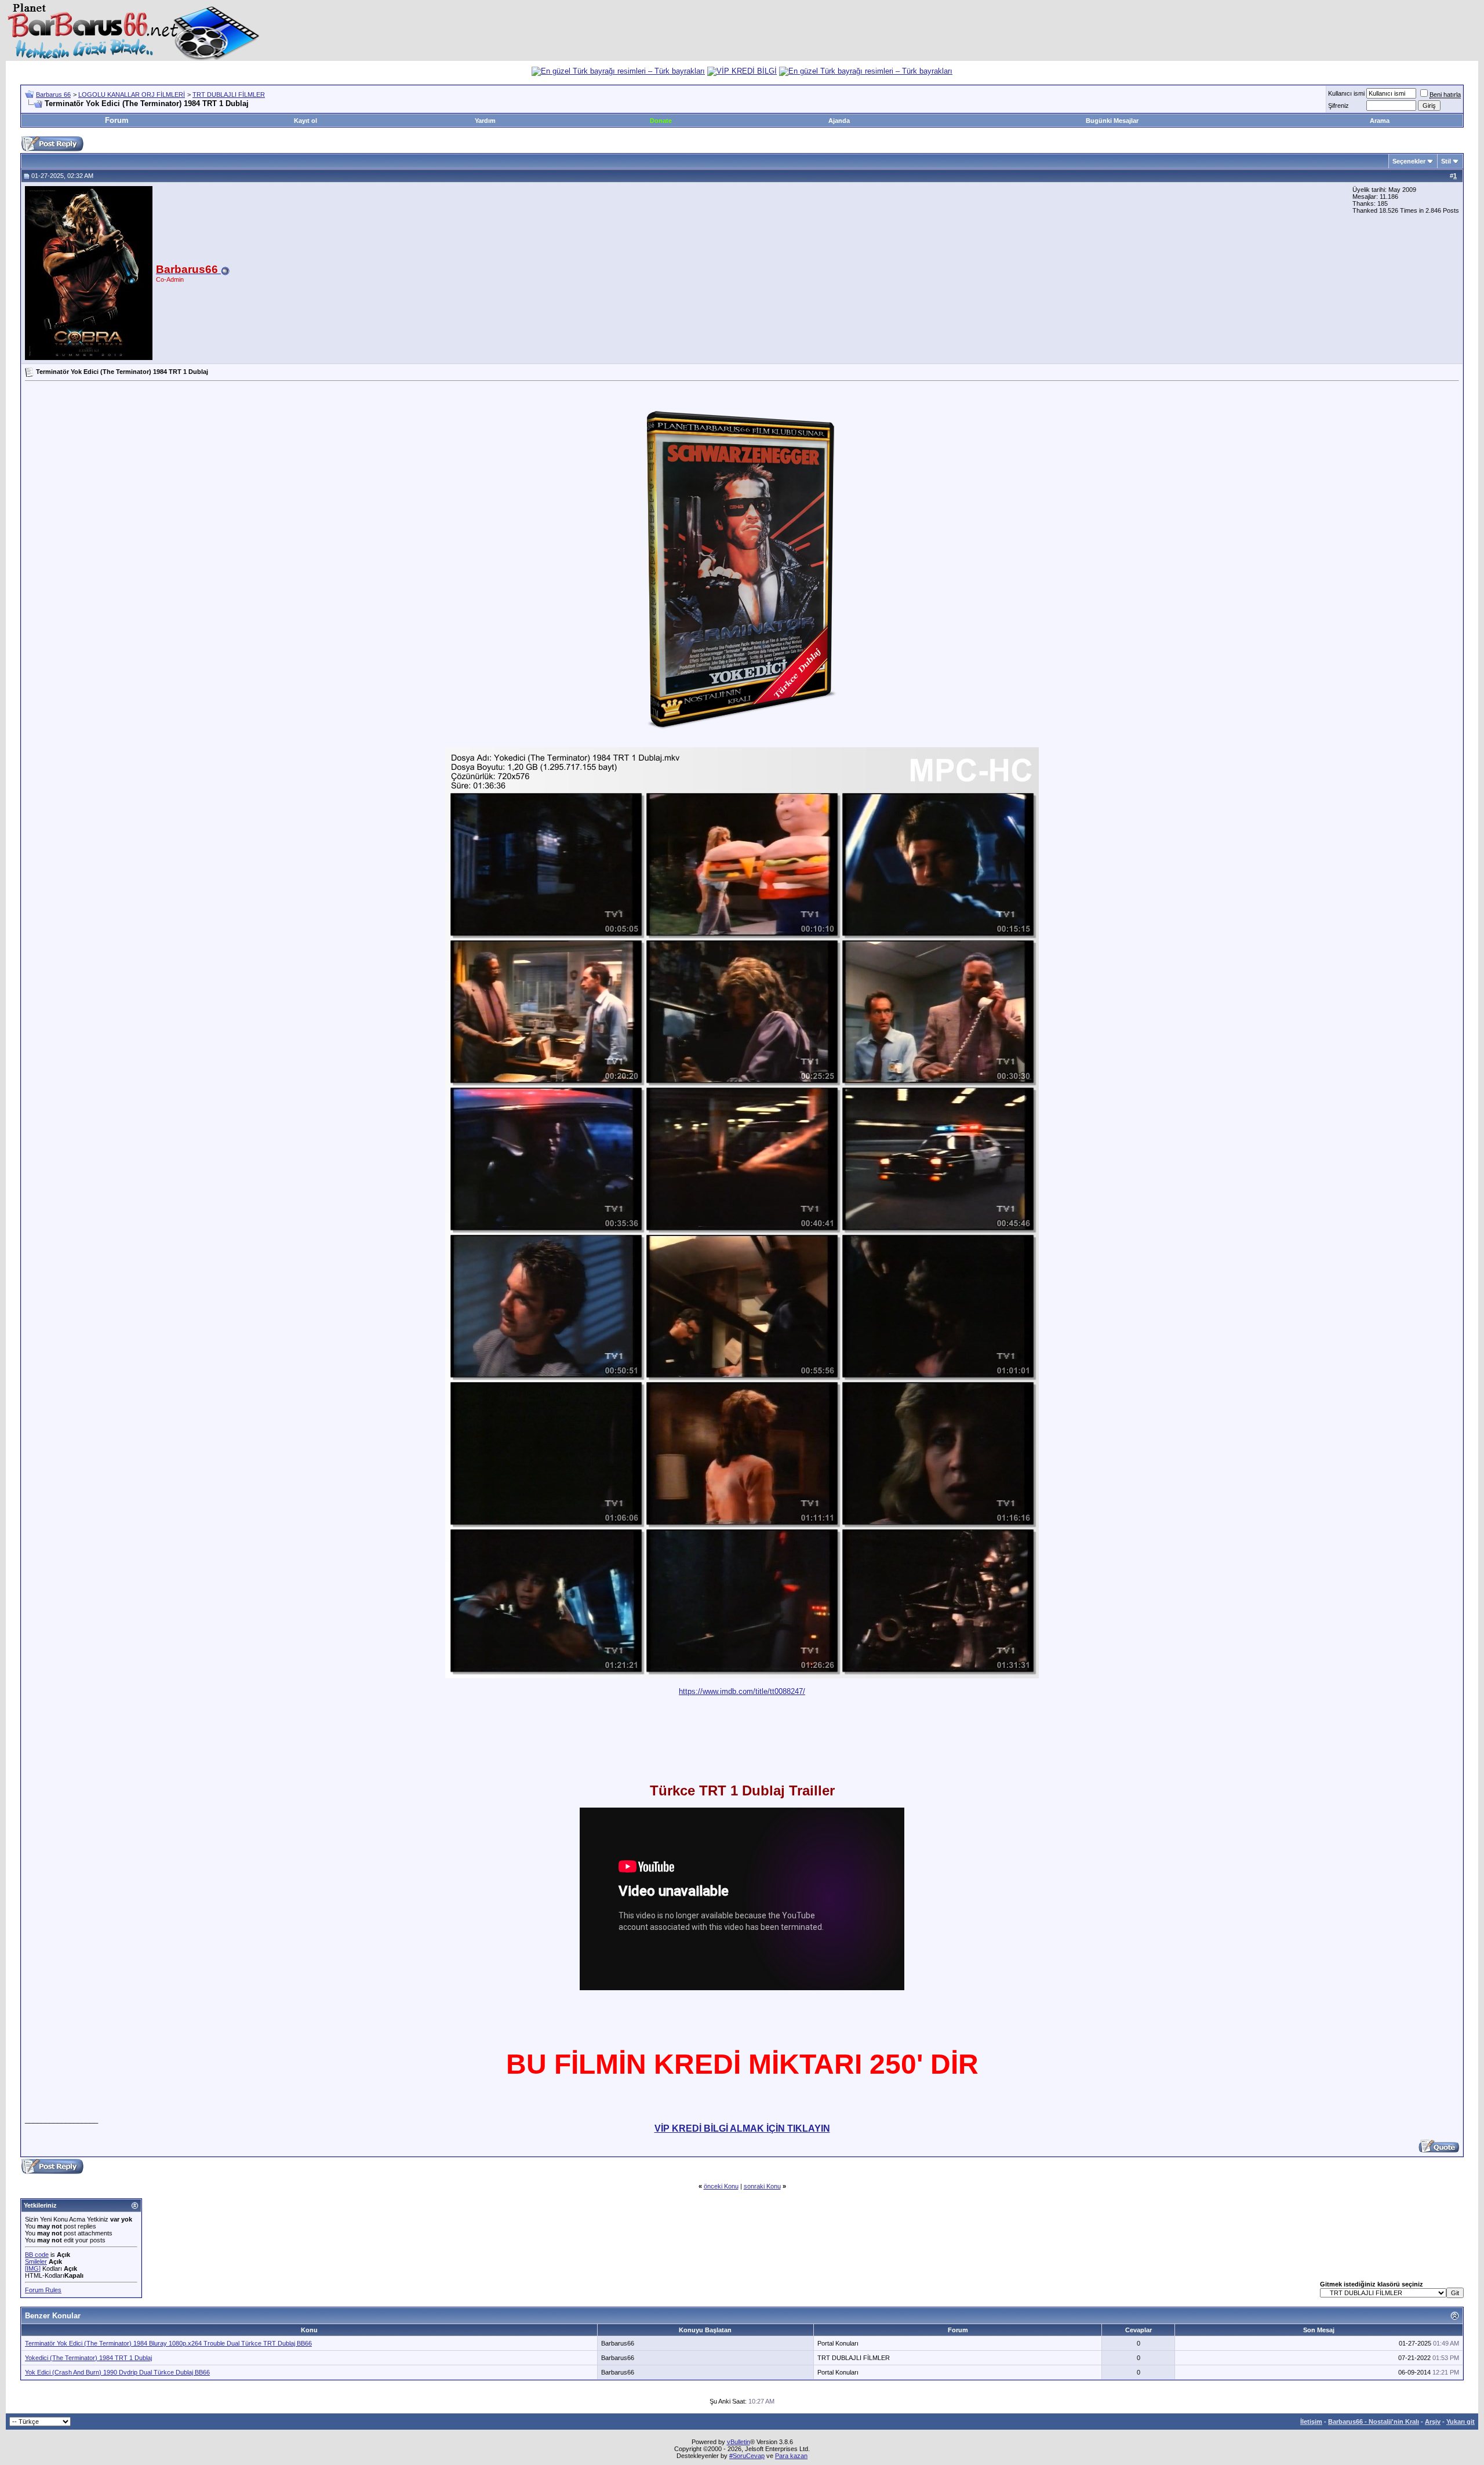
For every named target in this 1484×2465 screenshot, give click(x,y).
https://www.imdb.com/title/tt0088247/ (742, 1691)
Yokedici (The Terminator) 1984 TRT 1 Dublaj (88, 2358)
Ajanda (839, 121)
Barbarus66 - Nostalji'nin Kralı (1374, 2422)
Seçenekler (1409, 161)
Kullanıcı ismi (1346, 93)
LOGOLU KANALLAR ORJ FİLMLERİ (132, 94)
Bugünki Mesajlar (1112, 121)
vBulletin (739, 2442)
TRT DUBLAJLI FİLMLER (229, 94)
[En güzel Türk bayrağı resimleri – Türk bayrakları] (618, 71)
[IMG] (33, 2268)
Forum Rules (43, 2290)
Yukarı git (1461, 2422)
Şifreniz (1338, 106)
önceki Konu (721, 2186)
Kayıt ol (305, 121)
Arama (1380, 121)
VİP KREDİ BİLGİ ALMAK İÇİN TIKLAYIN (742, 2128)
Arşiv (1433, 2422)
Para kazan (791, 2456)
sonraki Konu (762, 2186)
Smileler (36, 2262)
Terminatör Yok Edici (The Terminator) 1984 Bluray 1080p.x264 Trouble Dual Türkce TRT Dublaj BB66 (168, 2343)
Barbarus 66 (53, 94)
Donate (661, 121)
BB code (37, 2255)
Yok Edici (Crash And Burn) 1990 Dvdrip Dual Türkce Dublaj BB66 (117, 2372)
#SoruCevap (747, 2456)
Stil (1446, 161)
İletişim (1311, 2422)
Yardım (485, 121)
